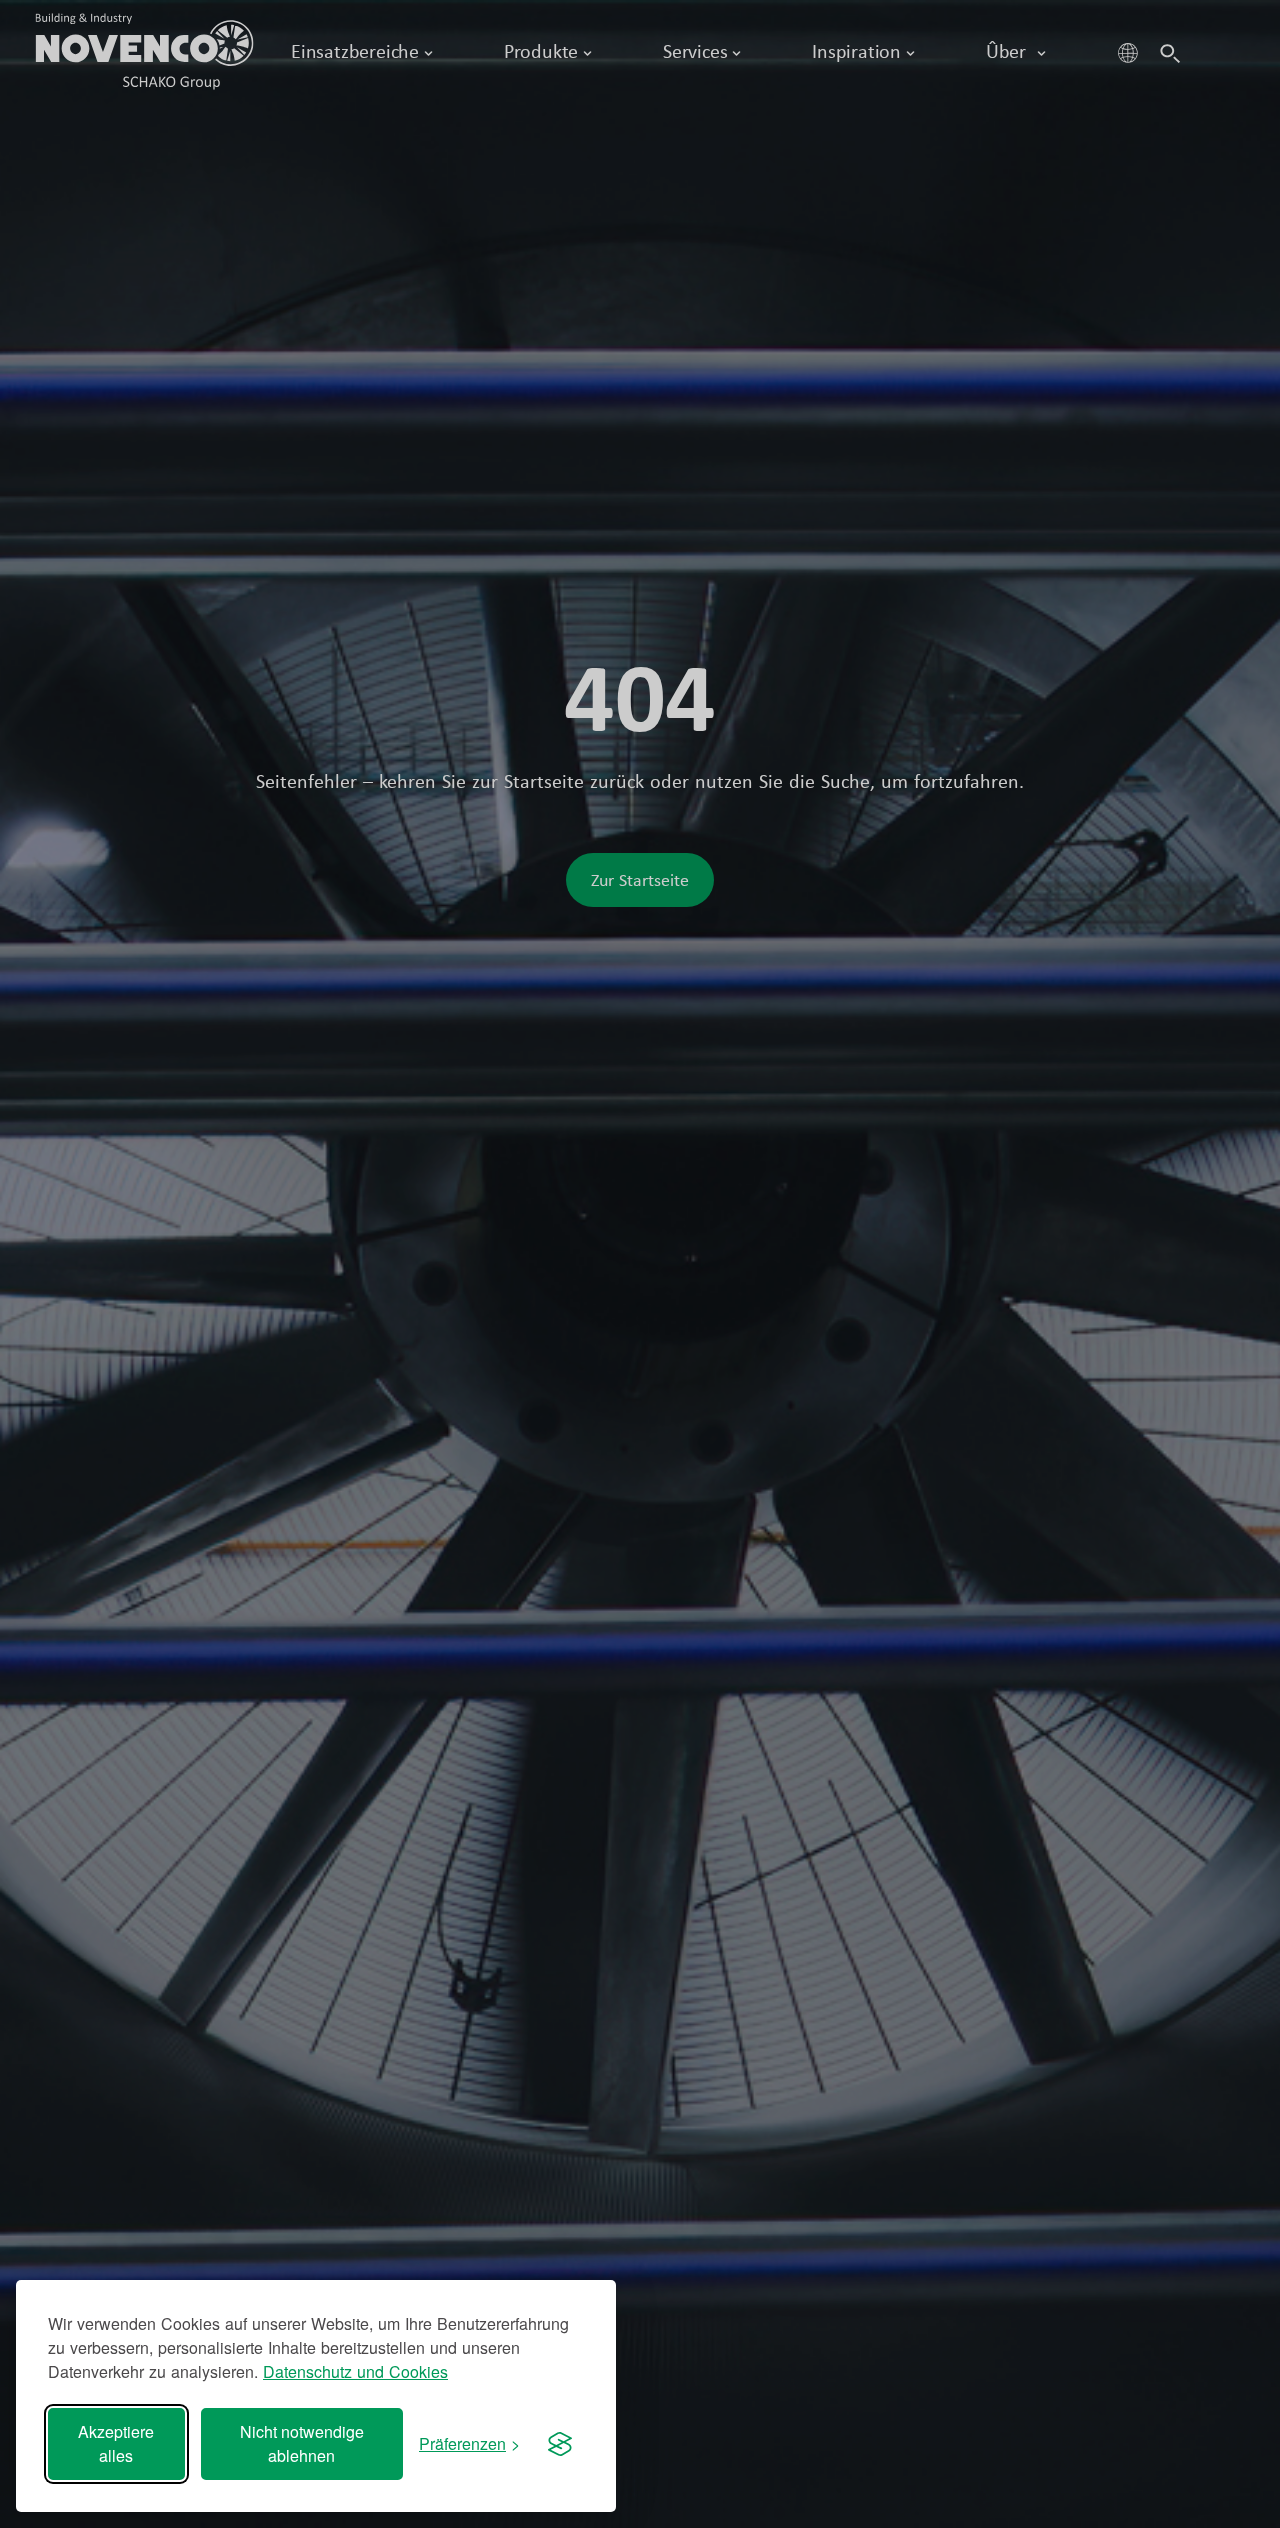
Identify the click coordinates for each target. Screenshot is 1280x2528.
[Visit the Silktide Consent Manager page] (560, 2444)
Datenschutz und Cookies (355, 2371)
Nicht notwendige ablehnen (302, 2443)
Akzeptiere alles (116, 2443)
